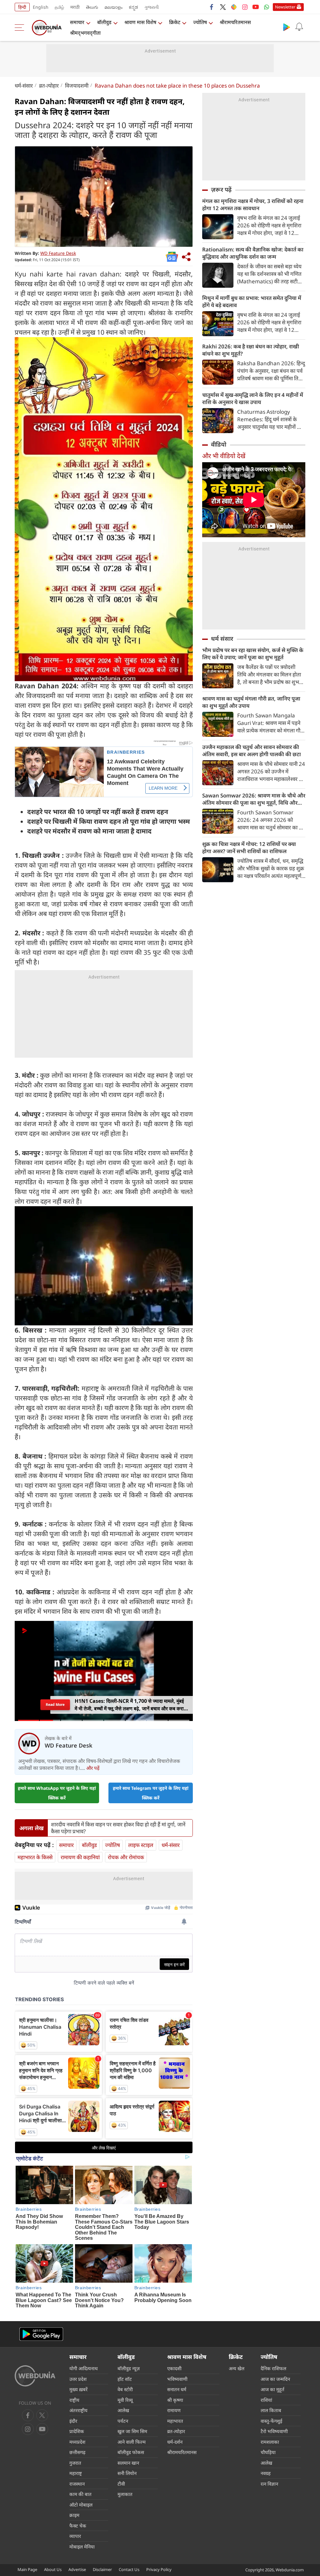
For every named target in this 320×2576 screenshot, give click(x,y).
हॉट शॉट (125, 2379)
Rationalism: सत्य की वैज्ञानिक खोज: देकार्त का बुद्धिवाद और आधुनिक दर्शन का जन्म (253, 253)
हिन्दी (22, 7)
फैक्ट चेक (78, 2526)
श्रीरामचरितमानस (235, 22)
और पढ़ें (93, 1768)
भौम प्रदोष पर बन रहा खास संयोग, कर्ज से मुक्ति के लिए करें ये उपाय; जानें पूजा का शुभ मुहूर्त (253, 654)
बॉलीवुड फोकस (131, 2452)
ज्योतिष (200, 22)
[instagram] (245, 7)
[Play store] (287, 27)
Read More (55, 1705)
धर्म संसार (222, 639)
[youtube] (256, 7)
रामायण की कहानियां (80, 1857)
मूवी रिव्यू (125, 2400)
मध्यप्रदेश (77, 2442)
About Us (53, 2569)
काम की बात (80, 2494)
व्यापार (75, 2536)
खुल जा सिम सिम (132, 2431)
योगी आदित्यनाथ (84, 2368)
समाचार (77, 22)
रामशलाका (270, 2442)
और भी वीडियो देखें (224, 456)
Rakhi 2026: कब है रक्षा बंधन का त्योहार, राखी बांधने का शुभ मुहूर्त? (251, 350)
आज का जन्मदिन (275, 2379)
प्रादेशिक (77, 2431)
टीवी (121, 2484)
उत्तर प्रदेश (78, 2379)
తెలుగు (92, 7)
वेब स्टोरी (125, 2389)
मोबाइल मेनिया (82, 2547)
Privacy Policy (159, 2569)
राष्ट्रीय (74, 2400)
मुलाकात (125, 2494)
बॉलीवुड (104, 22)
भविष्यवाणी (177, 2379)
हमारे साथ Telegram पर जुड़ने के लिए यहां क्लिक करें (151, 1793)
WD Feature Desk (58, 253)
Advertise (77, 2569)
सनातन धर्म (177, 2389)
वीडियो (219, 444)
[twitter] (223, 7)
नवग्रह (266, 2473)
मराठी (75, 7)
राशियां (266, 2400)
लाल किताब (271, 2410)
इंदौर (73, 2421)
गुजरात (75, 2463)
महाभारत (175, 2421)
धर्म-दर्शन (175, 2442)
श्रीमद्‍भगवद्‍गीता (85, 33)
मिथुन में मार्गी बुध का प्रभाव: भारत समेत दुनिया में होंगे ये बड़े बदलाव (252, 301)
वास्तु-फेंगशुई (271, 2421)
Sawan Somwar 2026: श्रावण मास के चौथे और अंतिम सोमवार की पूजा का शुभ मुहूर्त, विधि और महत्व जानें (254, 799)
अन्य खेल (237, 2368)
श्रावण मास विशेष (140, 22)
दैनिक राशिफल (273, 2368)
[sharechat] (234, 7)
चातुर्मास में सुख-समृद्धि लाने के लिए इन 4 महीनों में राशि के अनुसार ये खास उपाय (253, 398)
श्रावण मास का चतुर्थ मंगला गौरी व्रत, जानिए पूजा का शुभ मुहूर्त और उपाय (251, 702)
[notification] (299, 27)
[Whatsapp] (267, 7)
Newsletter (285, 7)
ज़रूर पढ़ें (221, 190)
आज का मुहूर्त (272, 2389)
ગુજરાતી (152, 7)
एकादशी (174, 2368)
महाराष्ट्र (76, 2473)
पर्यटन (123, 2421)
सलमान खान (128, 2463)
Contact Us (129, 2569)
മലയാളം (113, 7)
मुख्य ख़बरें (78, 2389)
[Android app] (41, 2334)
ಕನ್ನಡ (133, 7)
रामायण (174, 2410)
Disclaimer (102, 2569)
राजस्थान (77, 2484)
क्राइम (74, 2515)
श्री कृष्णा (175, 2400)
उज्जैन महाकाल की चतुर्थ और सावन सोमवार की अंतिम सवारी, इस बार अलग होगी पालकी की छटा (252, 751)
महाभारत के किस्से (35, 1857)
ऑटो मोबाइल (81, 2505)
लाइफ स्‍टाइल (141, 1845)
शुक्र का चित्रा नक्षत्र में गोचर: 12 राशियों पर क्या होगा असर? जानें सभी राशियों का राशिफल (249, 848)
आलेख (123, 2410)
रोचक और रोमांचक (126, 1857)
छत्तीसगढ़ (77, 2452)
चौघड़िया (268, 2452)
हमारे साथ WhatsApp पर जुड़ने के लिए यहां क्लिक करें (57, 1793)
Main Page (27, 2569)
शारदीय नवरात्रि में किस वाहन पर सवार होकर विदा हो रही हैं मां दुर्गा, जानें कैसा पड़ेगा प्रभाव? (118, 1828)
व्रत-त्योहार (49, 86)
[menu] (21, 28)
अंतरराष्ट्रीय (78, 2410)
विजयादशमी (77, 86)
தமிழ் (59, 7)
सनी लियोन (127, 2473)
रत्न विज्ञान (269, 2484)
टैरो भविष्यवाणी (274, 2431)
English (41, 7)
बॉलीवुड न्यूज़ (129, 2368)
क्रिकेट (175, 22)
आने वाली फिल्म (132, 2442)
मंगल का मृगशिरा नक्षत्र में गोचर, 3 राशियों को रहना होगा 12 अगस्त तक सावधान (253, 205)
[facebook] (212, 7)
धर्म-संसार (24, 86)
